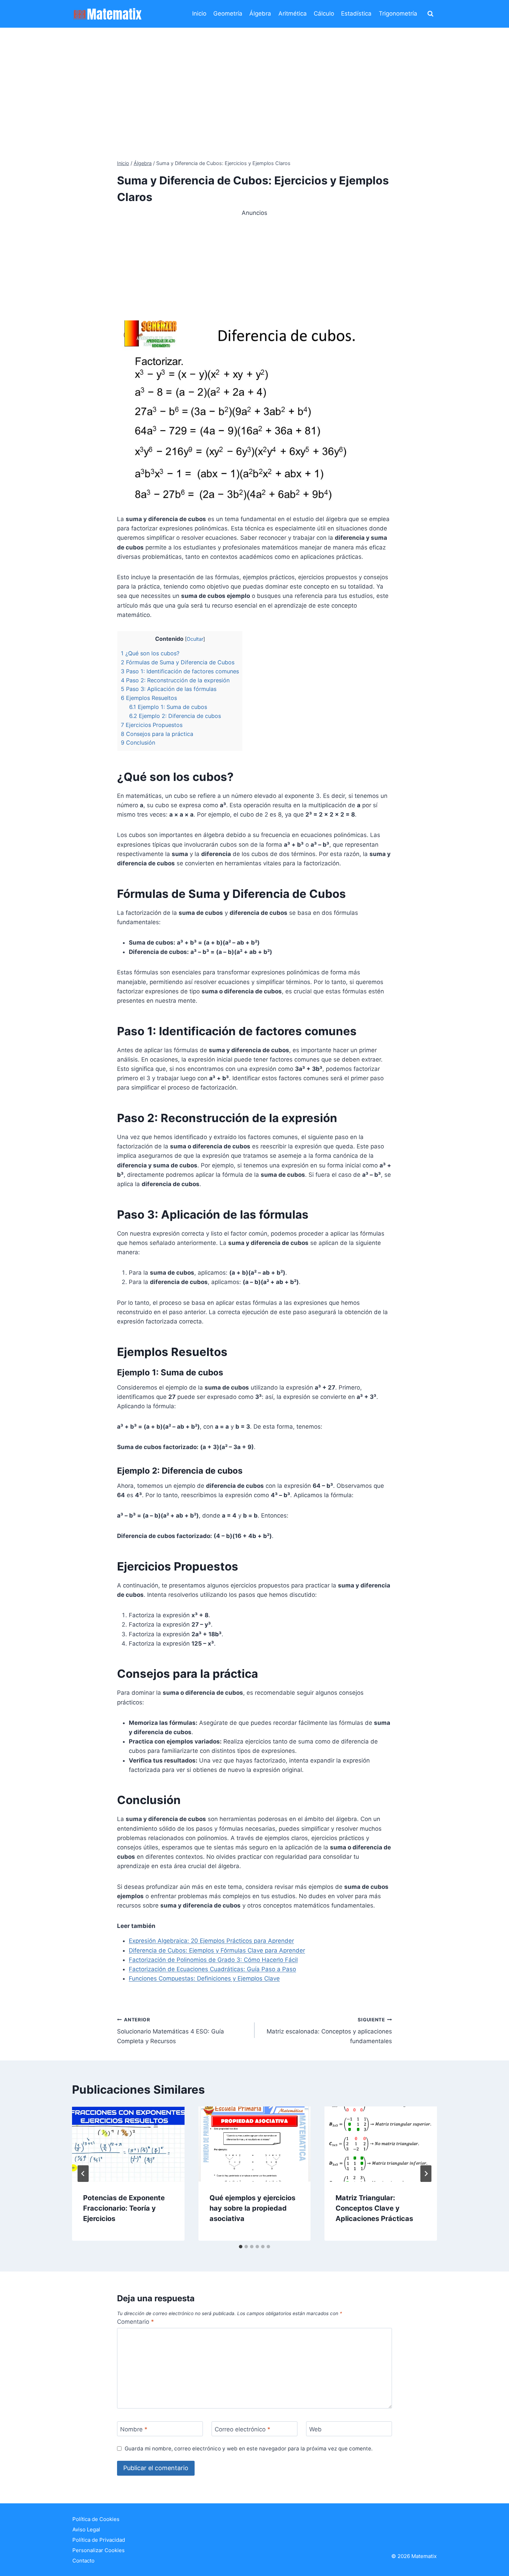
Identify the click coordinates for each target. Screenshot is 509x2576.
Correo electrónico (243, 2429)
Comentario (136, 2322)
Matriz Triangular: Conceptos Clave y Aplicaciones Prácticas (374, 2208)
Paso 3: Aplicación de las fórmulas (169, 689)
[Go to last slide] (83, 2174)
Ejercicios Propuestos (152, 725)
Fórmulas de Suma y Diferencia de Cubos (178, 662)
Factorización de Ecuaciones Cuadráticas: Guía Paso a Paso (212, 1969)
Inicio (199, 13)
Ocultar (195, 639)
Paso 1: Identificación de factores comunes (180, 671)
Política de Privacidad (99, 2540)
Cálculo (324, 13)
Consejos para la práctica (157, 734)
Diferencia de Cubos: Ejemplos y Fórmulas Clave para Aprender (217, 1950)
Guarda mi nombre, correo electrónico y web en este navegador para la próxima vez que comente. (249, 2448)
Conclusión (138, 743)
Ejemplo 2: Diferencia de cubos (175, 716)
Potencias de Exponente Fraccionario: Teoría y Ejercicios (124, 2208)
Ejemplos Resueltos (149, 698)
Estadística (356, 13)
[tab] (241, 2247)
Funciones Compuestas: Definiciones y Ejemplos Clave (204, 1978)
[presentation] (128, 2144)
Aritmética (293, 13)
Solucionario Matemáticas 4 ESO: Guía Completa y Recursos (171, 2031)
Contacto (83, 2561)
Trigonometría (398, 13)
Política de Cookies (96, 2519)
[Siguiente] (426, 2174)
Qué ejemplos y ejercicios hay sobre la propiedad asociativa (252, 2208)
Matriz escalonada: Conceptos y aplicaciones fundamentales (329, 2031)
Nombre (134, 2429)
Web (315, 2429)
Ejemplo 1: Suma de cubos (168, 707)
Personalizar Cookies (99, 2550)
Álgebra (260, 13)
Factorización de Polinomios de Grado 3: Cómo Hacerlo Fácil (213, 1960)
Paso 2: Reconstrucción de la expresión (175, 680)
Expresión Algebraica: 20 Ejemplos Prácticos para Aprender (211, 1941)
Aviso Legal (86, 2529)
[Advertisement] (254, 80)
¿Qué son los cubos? (150, 653)
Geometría (228, 13)
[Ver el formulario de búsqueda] (430, 14)
